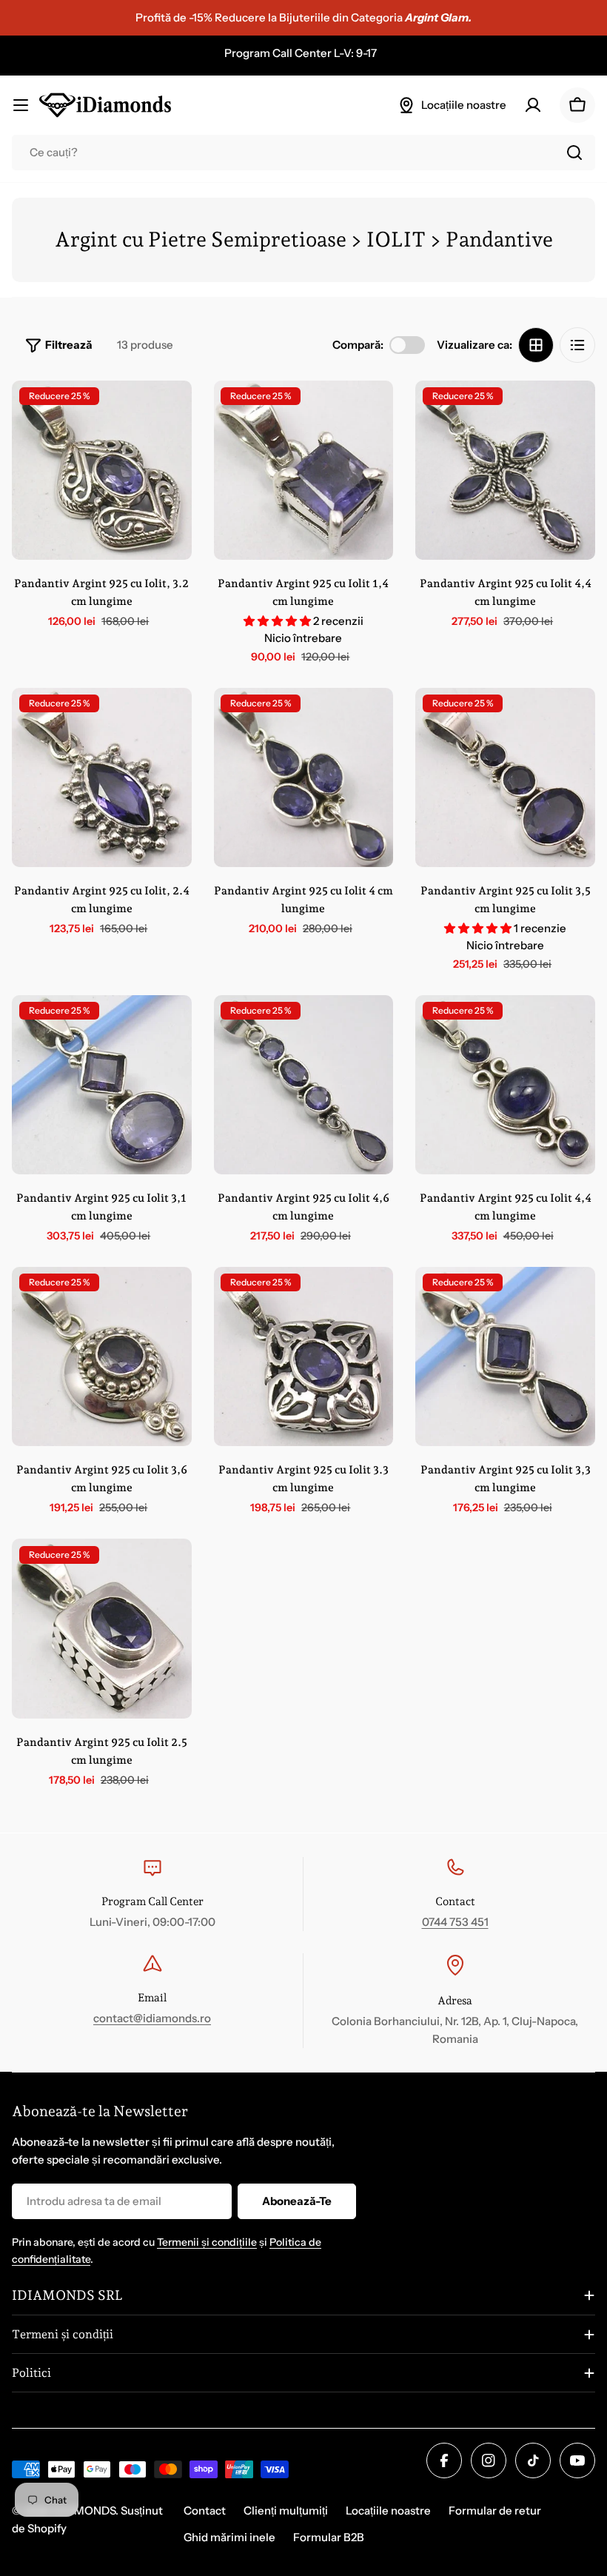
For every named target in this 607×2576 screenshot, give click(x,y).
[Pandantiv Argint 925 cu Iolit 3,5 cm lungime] (505, 778)
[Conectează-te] (533, 105)
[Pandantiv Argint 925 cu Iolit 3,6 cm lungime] (102, 1357)
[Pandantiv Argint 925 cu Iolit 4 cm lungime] (304, 778)
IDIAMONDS (84, 2510)
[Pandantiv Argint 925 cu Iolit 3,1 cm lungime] (102, 1085)
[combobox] (303, 153)
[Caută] (574, 153)
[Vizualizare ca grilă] (536, 345)
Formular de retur (495, 2510)
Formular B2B (329, 2537)
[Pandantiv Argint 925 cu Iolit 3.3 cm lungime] (304, 1357)
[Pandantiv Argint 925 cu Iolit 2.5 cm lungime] (102, 1629)
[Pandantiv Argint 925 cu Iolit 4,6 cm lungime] (304, 1085)
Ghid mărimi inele (229, 2537)
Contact (205, 2510)
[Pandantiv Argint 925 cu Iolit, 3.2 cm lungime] (102, 471)
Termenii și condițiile (207, 2242)
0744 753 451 (455, 1922)
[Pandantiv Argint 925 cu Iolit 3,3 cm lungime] (505, 1357)
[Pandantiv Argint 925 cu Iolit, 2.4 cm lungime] (102, 778)
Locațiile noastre (388, 2510)
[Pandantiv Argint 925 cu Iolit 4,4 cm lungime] (505, 471)
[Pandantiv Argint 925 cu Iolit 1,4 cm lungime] (304, 471)
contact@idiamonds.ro (152, 2018)
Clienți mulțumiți (286, 2510)
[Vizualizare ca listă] (577, 345)
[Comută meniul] (21, 105)
